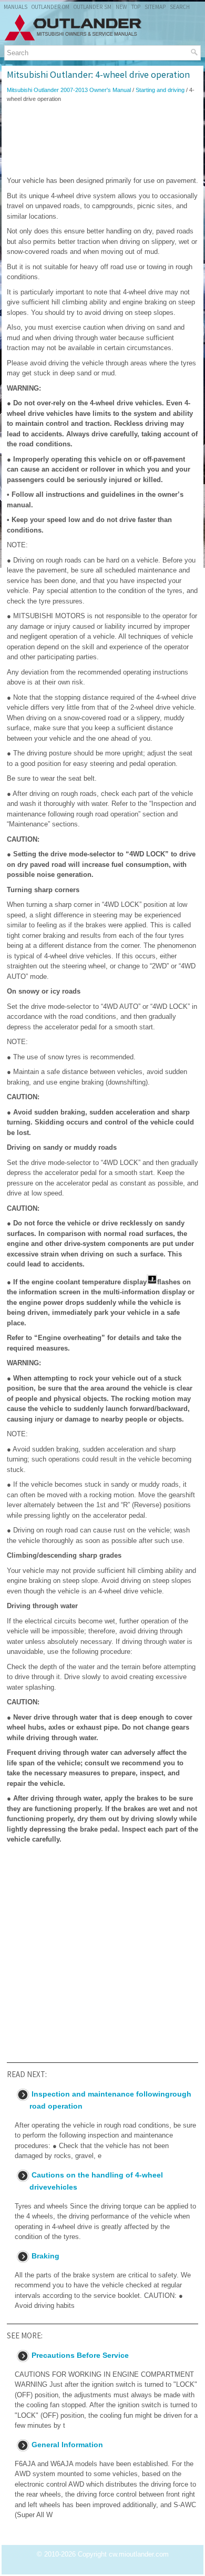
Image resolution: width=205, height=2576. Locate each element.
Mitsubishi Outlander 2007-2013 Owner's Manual (69, 90)
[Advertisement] (102, 139)
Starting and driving (160, 90)
